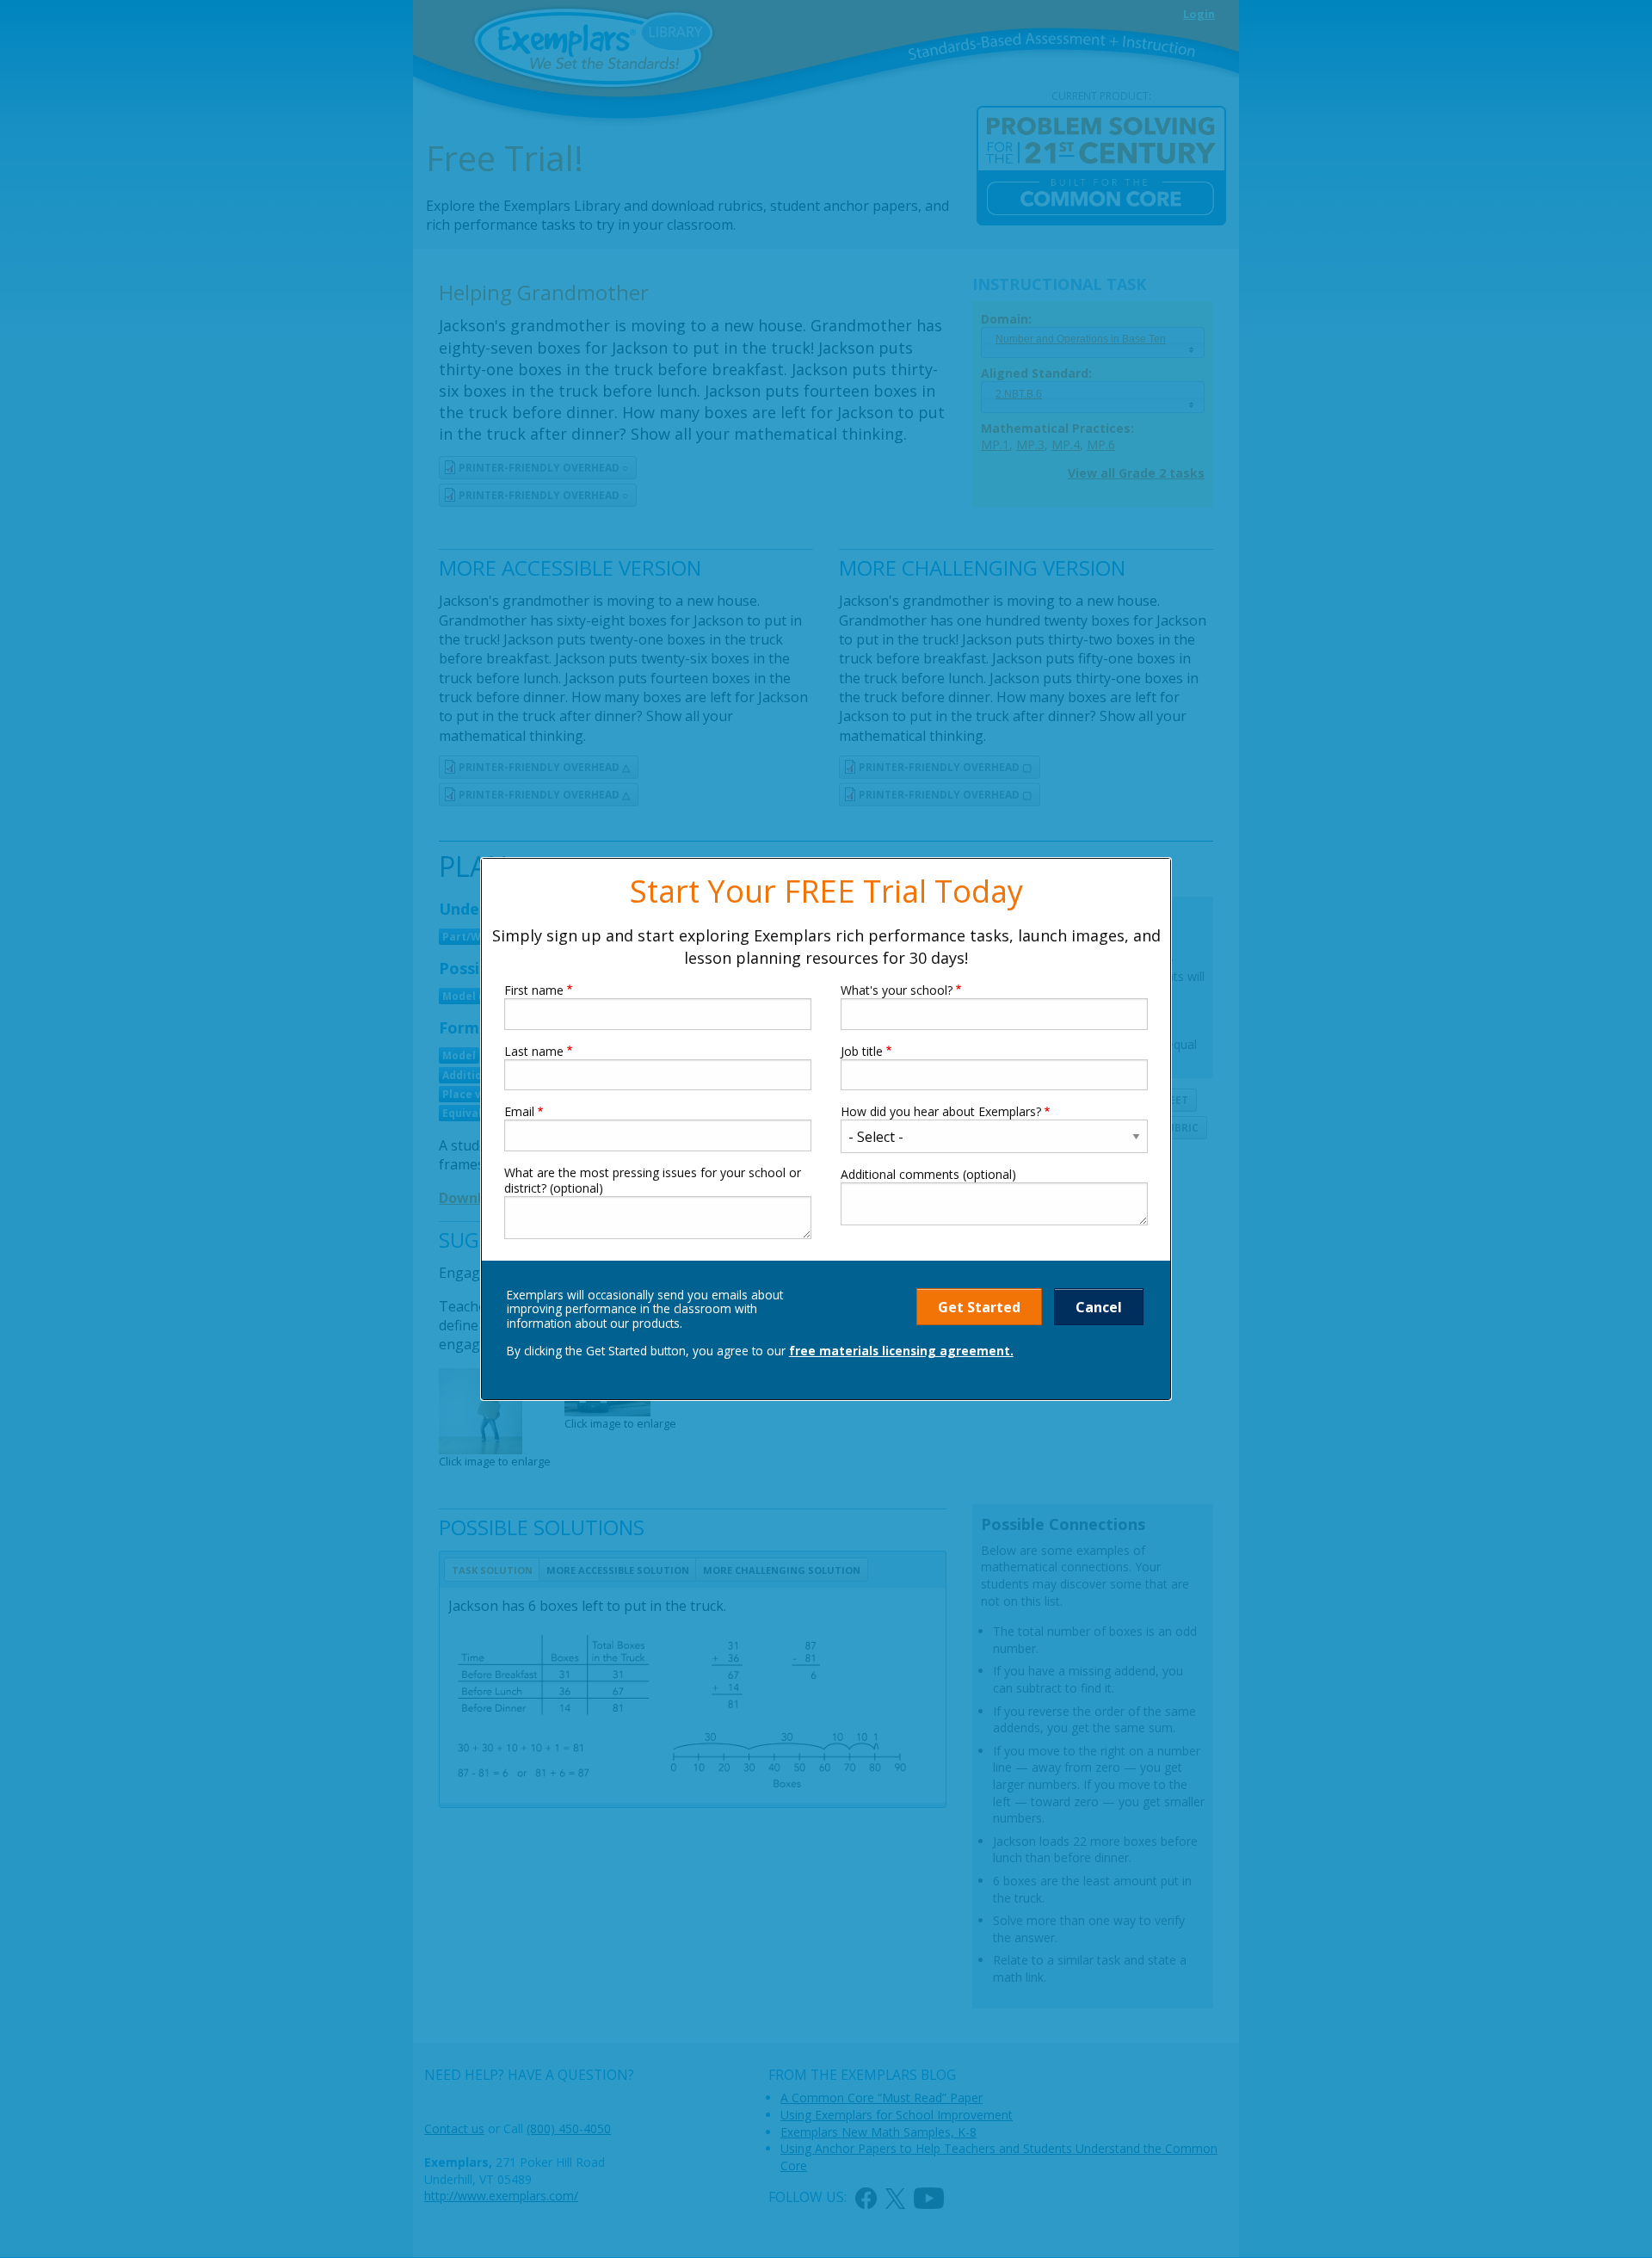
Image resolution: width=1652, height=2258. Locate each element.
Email (519, 1112)
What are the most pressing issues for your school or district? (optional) (653, 1181)
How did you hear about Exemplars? (941, 1112)
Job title (862, 1052)
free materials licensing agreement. (901, 1351)
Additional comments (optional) (928, 1175)
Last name (534, 1052)
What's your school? (897, 990)
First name (534, 990)
